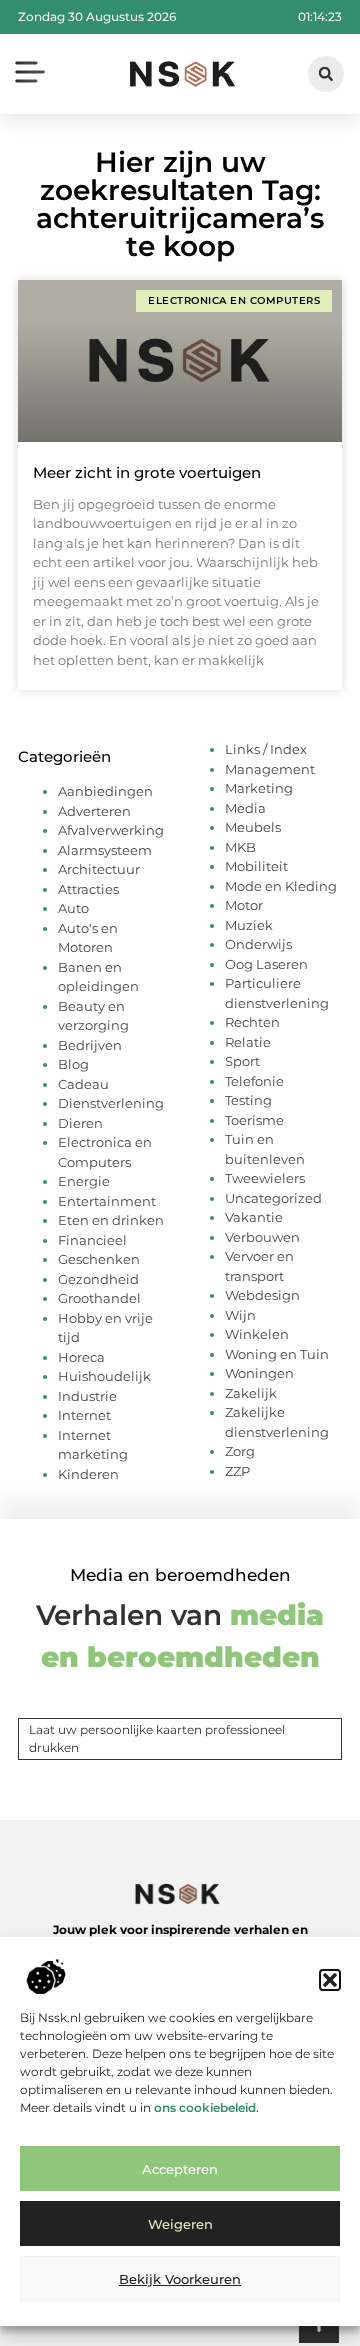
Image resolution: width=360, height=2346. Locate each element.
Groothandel (99, 1298)
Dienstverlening (111, 1103)
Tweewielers (265, 1178)
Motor (244, 905)
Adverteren (94, 811)
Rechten (252, 1022)
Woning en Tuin (277, 1354)
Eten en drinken (111, 1220)
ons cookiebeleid (205, 2107)
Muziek (249, 925)
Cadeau (83, 1084)
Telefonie (254, 1081)
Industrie (87, 1396)
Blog (73, 1064)
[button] (330, 1980)
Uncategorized (273, 1198)
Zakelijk (251, 1393)
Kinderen (88, 1474)
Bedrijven (90, 1045)
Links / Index (266, 749)
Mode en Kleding (281, 886)
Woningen (259, 1373)
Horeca (81, 1357)
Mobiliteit (256, 866)
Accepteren (180, 2169)
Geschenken (99, 1259)
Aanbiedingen (105, 791)
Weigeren (180, 2224)
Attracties (88, 889)
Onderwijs (258, 944)
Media (245, 808)
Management (270, 769)
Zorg (240, 1451)
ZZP (237, 1471)
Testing (248, 1100)
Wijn (240, 1315)
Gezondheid (98, 1279)
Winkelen (257, 1334)
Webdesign (262, 1295)
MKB (240, 847)
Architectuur (99, 869)
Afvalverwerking (111, 830)
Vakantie (254, 1217)
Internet (84, 1415)
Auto (73, 908)
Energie (84, 1181)
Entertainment (107, 1201)
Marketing (259, 788)
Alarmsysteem (105, 850)
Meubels (253, 827)
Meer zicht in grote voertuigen (147, 472)
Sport (242, 1061)
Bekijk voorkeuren (180, 2279)
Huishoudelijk (104, 1376)
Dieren (80, 1123)
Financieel (92, 1240)
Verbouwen (262, 1237)
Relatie (248, 1042)
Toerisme (254, 1120)
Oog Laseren (266, 964)
